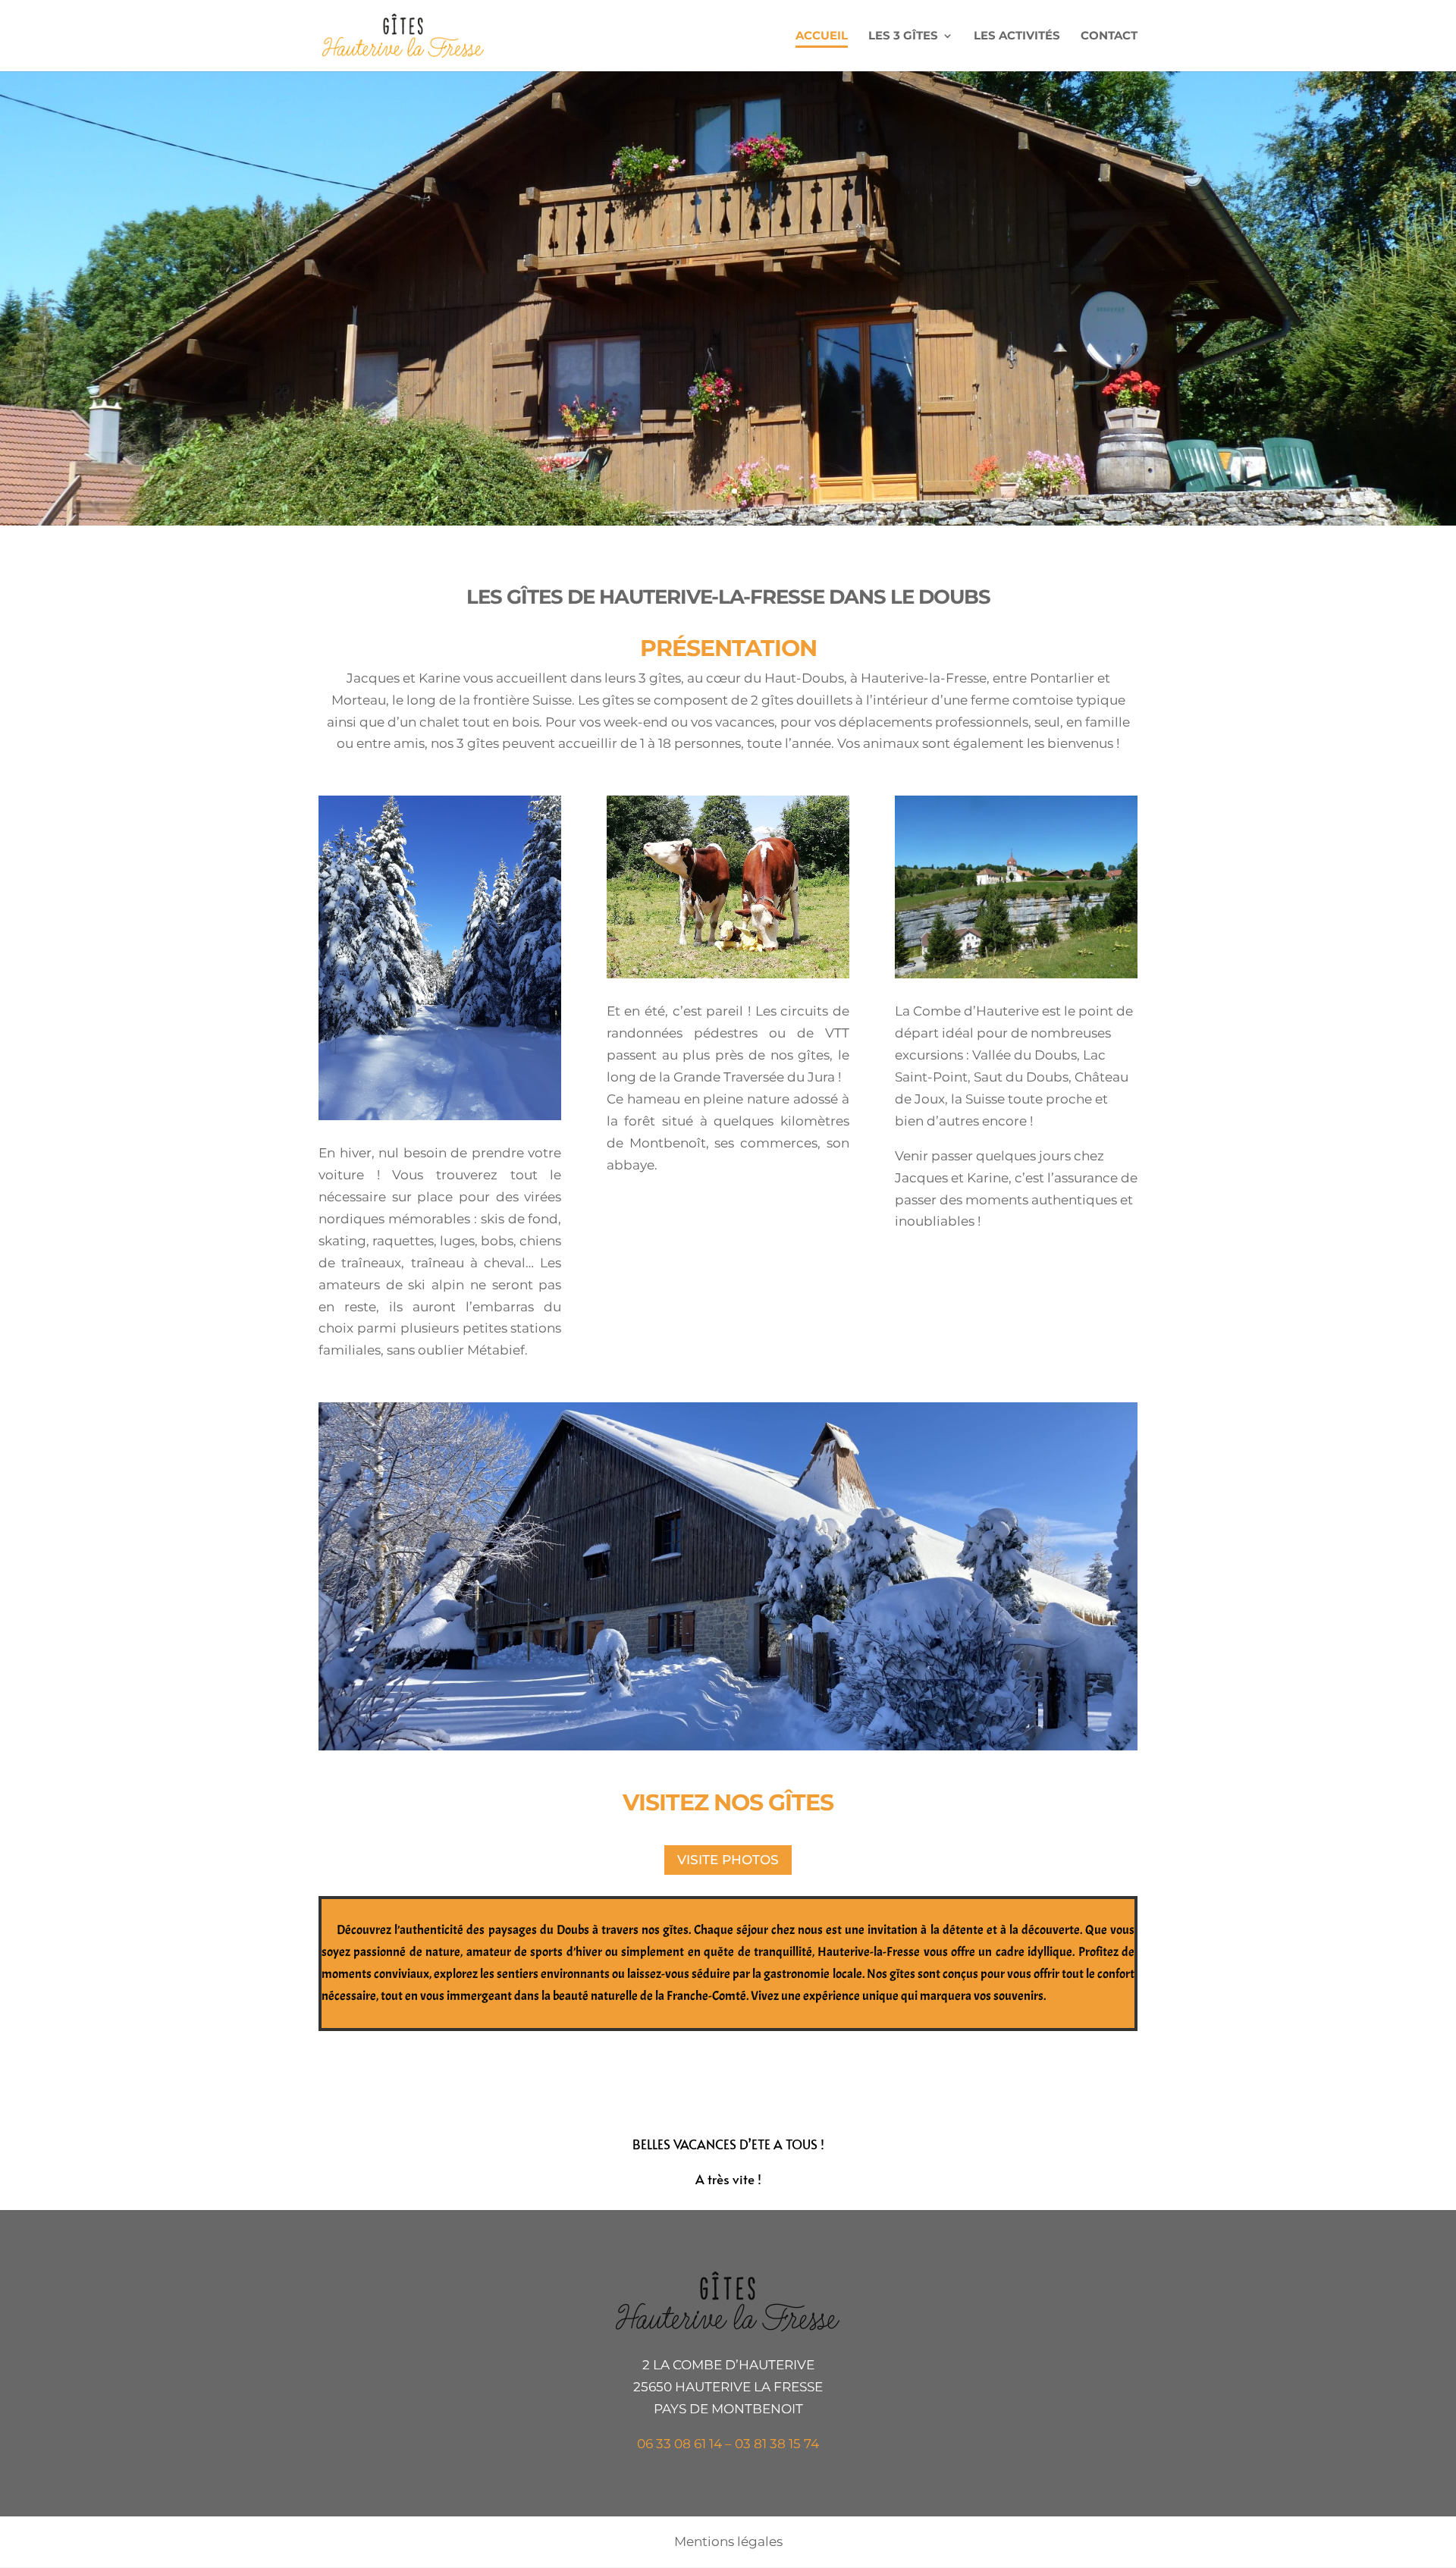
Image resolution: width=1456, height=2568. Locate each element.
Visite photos (728, 1860)
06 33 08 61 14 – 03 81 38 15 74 (728, 2444)
